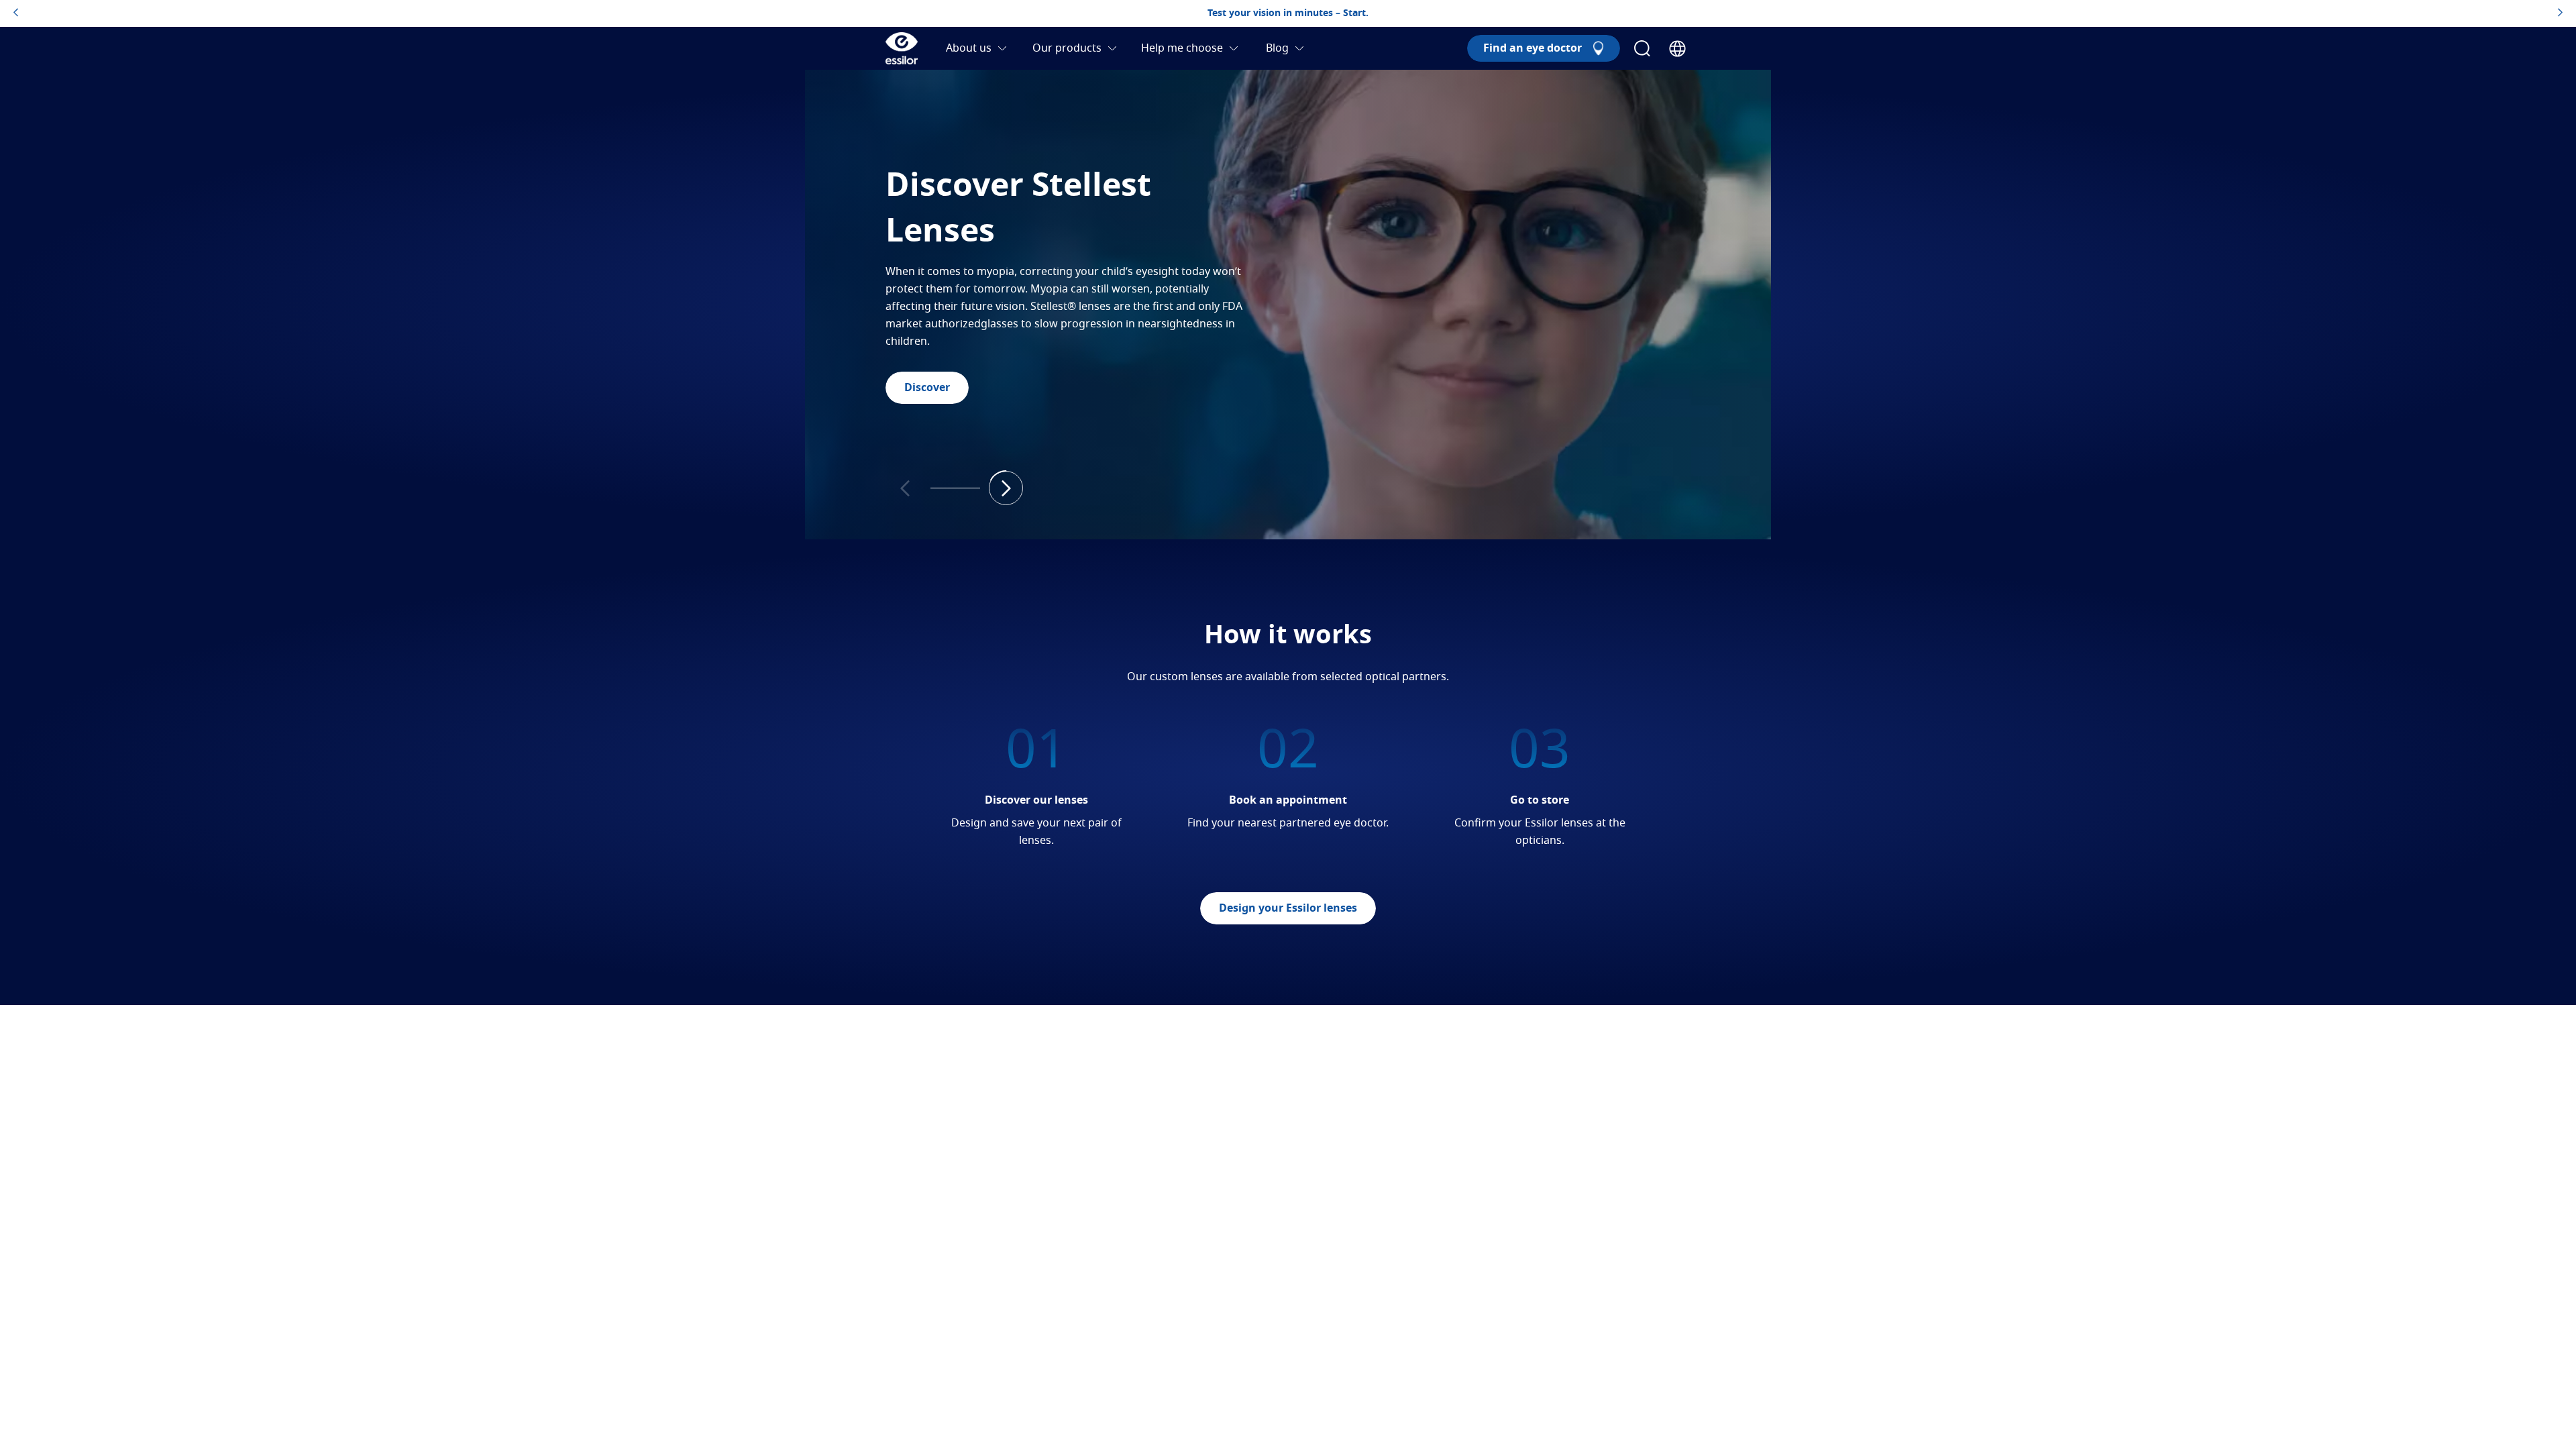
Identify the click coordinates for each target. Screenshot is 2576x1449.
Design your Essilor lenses (1288, 908)
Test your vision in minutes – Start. (1288, 13)
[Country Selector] (1677, 49)
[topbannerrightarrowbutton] (2560, 13)
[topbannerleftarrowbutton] (16, 13)
